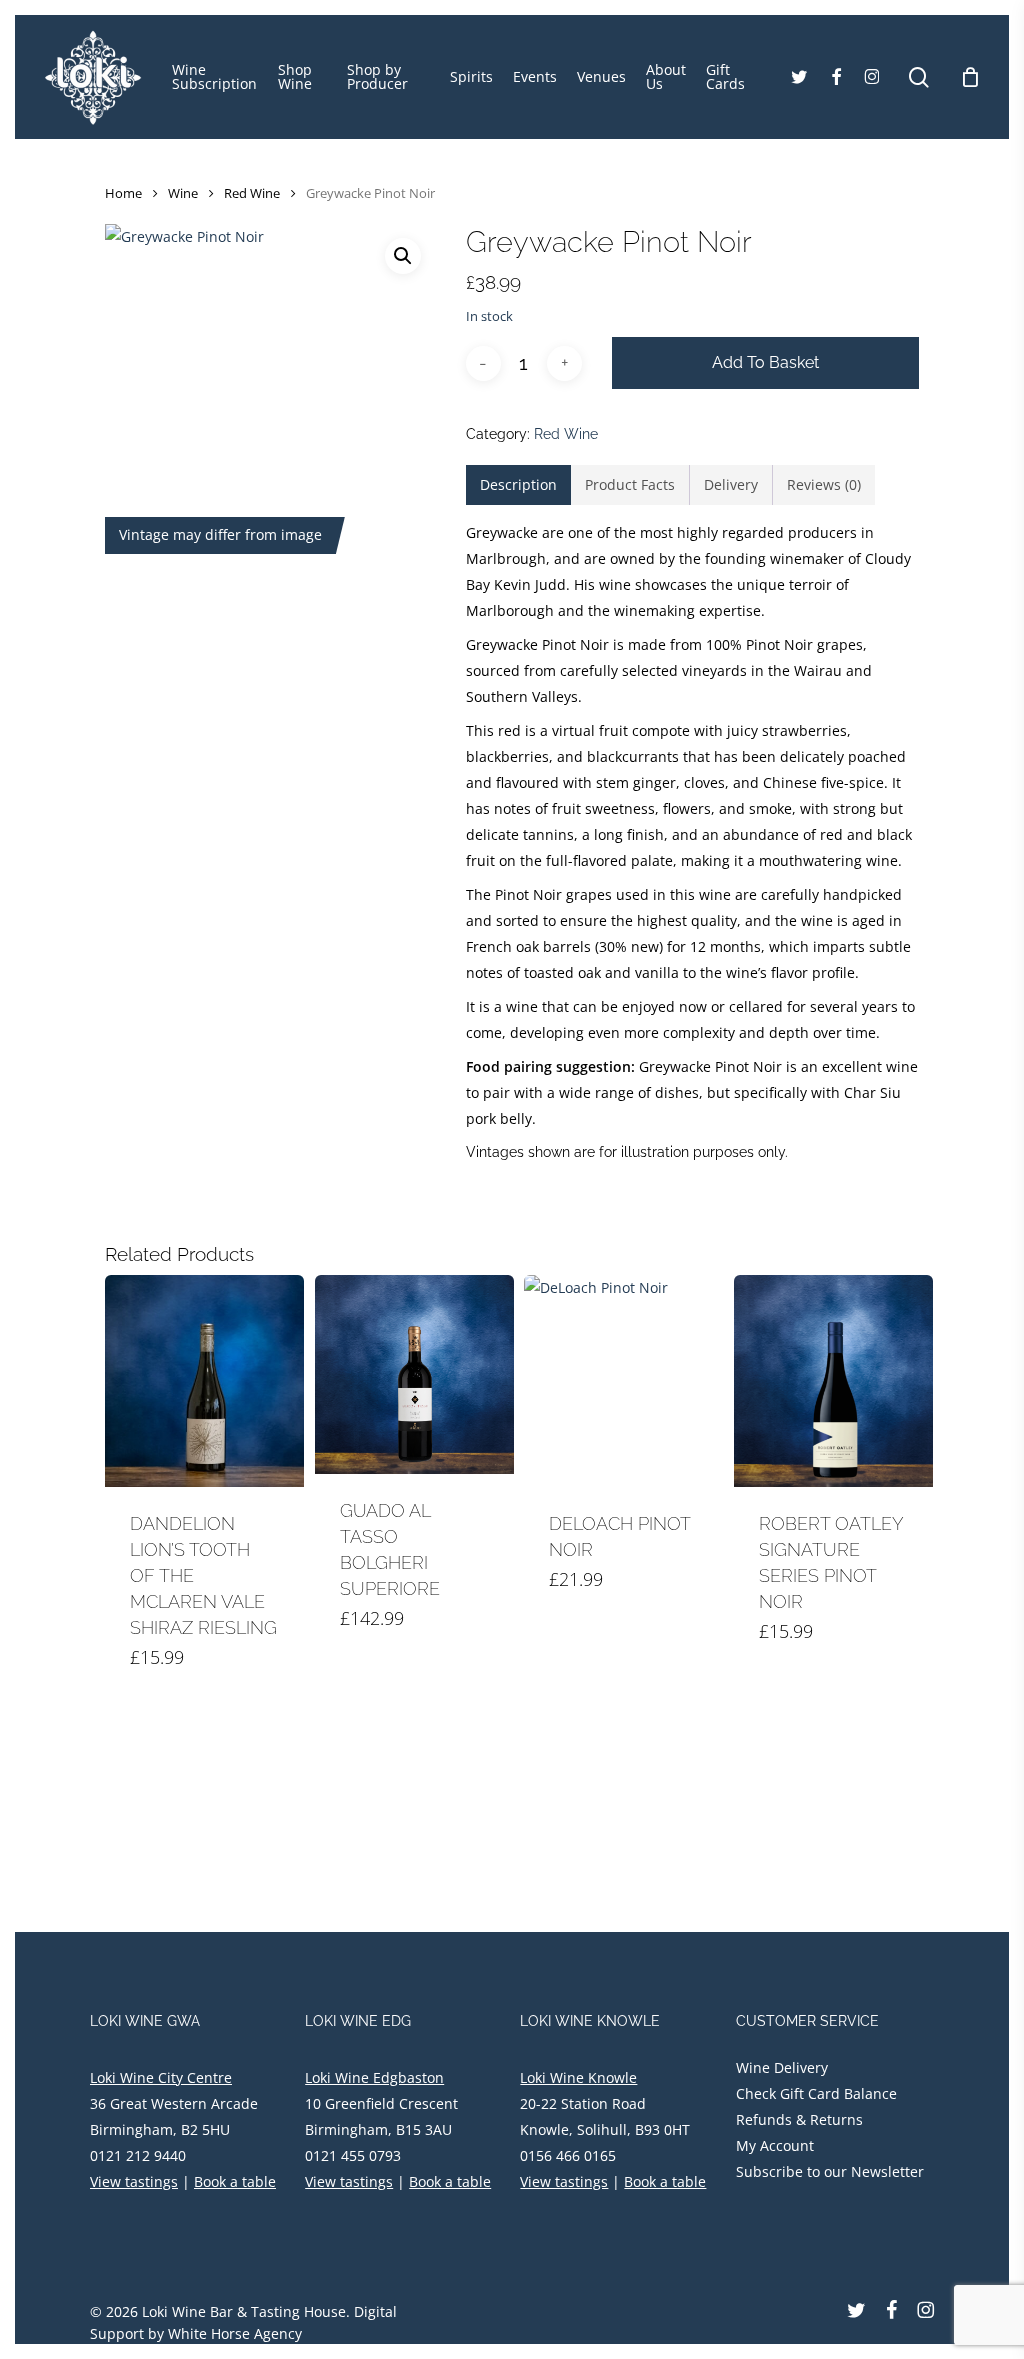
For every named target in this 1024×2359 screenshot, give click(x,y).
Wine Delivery (782, 2067)
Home (123, 193)
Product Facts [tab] (630, 484)
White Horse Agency (235, 2333)
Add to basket (765, 362)
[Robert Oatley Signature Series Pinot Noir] (833, 1381)
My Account (775, 2145)
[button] (403, 256)
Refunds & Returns (799, 2119)
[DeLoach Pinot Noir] (623, 1381)
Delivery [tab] (731, 484)
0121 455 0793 (353, 2155)
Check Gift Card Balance (816, 2093)
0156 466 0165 (568, 2155)
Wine (183, 193)
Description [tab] (518, 484)
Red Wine (252, 193)
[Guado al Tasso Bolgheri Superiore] (414, 1374)
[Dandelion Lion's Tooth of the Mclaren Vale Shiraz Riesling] (204, 1381)
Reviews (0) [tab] (824, 484)
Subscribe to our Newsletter (830, 2171)
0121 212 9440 (138, 2155)
